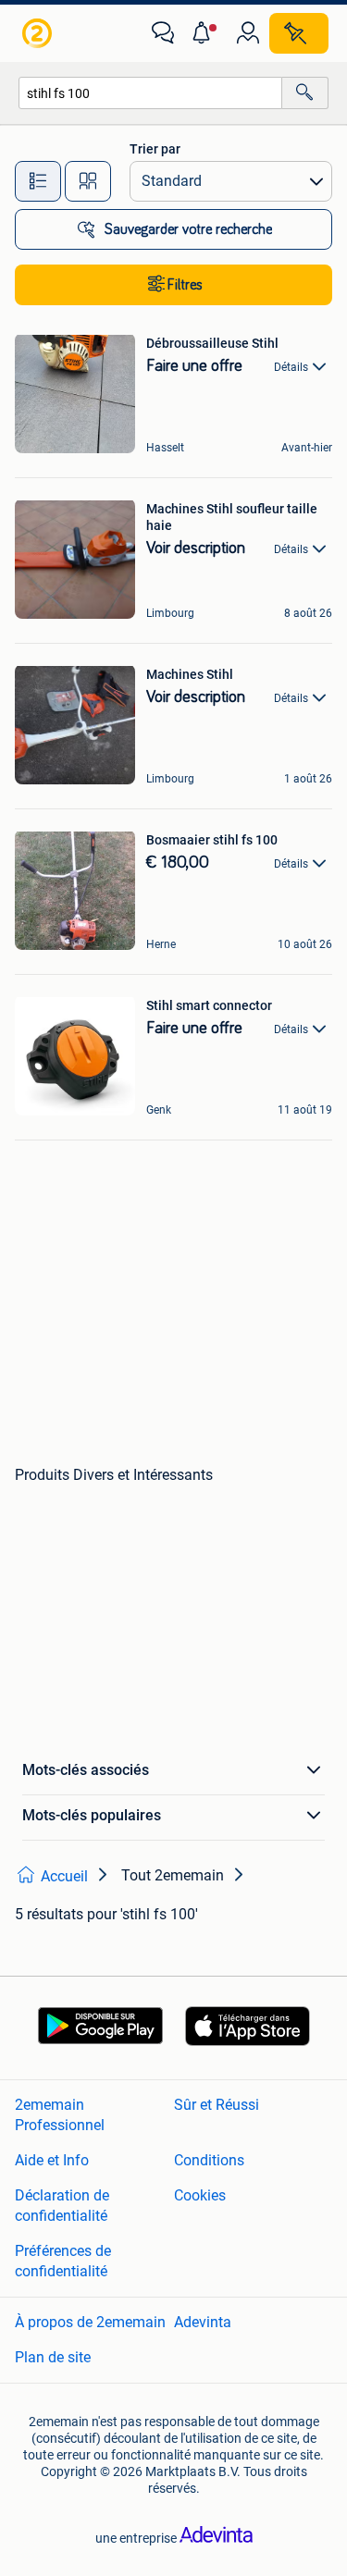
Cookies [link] (200, 2195)
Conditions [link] (209, 2160)
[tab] (38, 181)
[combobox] (150, 93)
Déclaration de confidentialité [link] (62, 2206)
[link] (39, 33)
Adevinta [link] (203, 2322)
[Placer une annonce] (299, 33)
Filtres (185, 285)
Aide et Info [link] (52, 2160)
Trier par (155, 149)
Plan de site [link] (53, 2357)
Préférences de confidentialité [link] (63, 2261)
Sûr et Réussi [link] (217, 2105)
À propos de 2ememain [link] (90, 2322)
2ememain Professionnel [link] (60, 2115)
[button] (205, 33)
